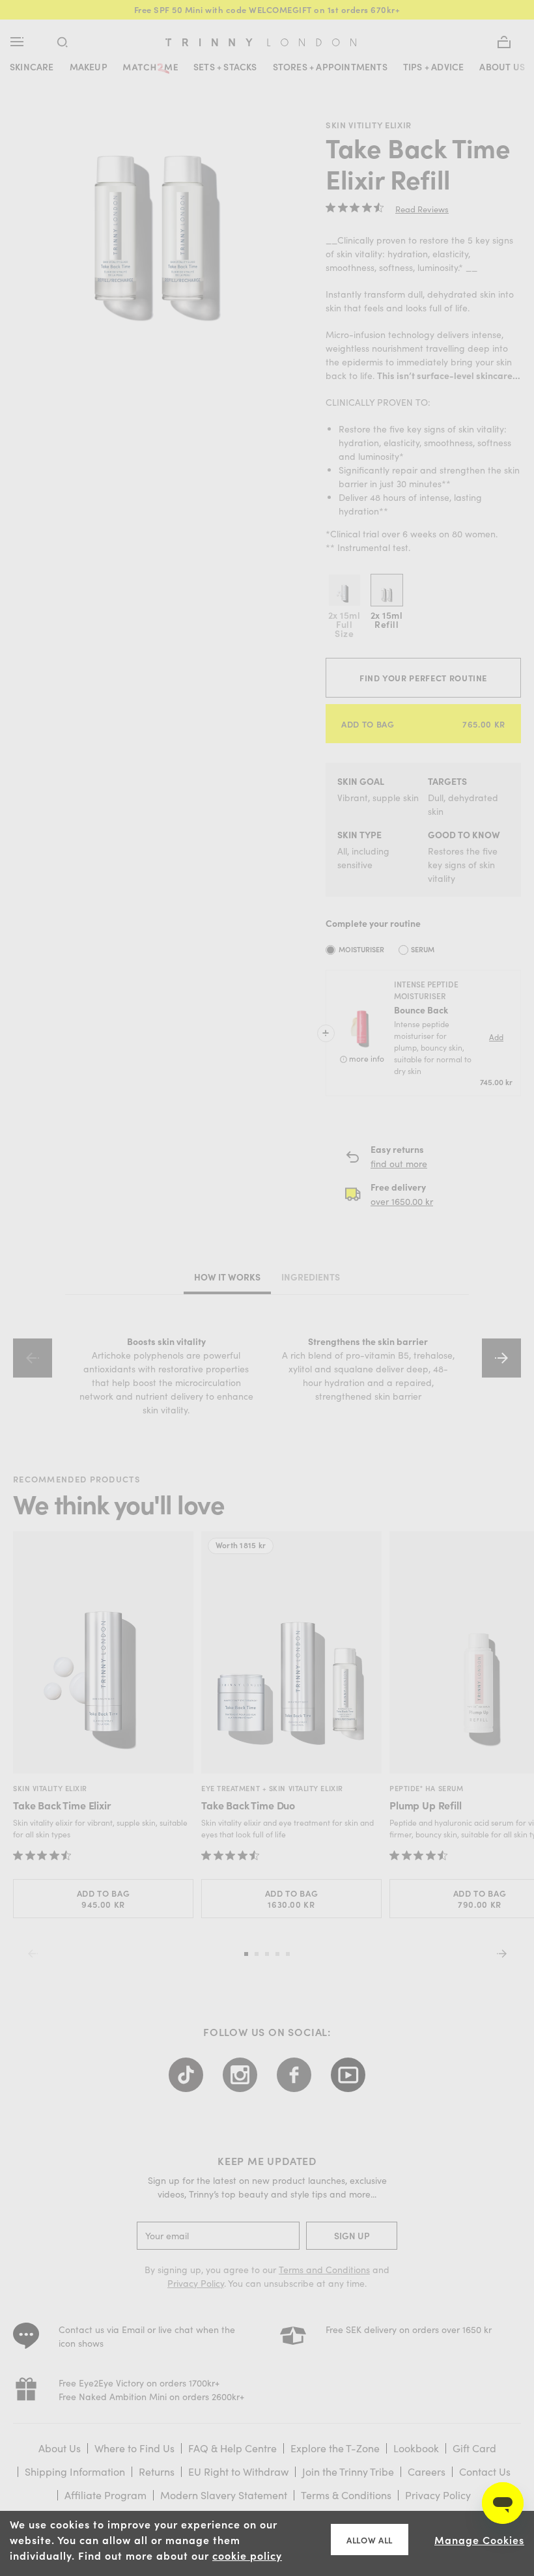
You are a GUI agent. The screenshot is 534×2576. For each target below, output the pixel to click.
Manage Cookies (479, 2540)
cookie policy (247, 2555)
